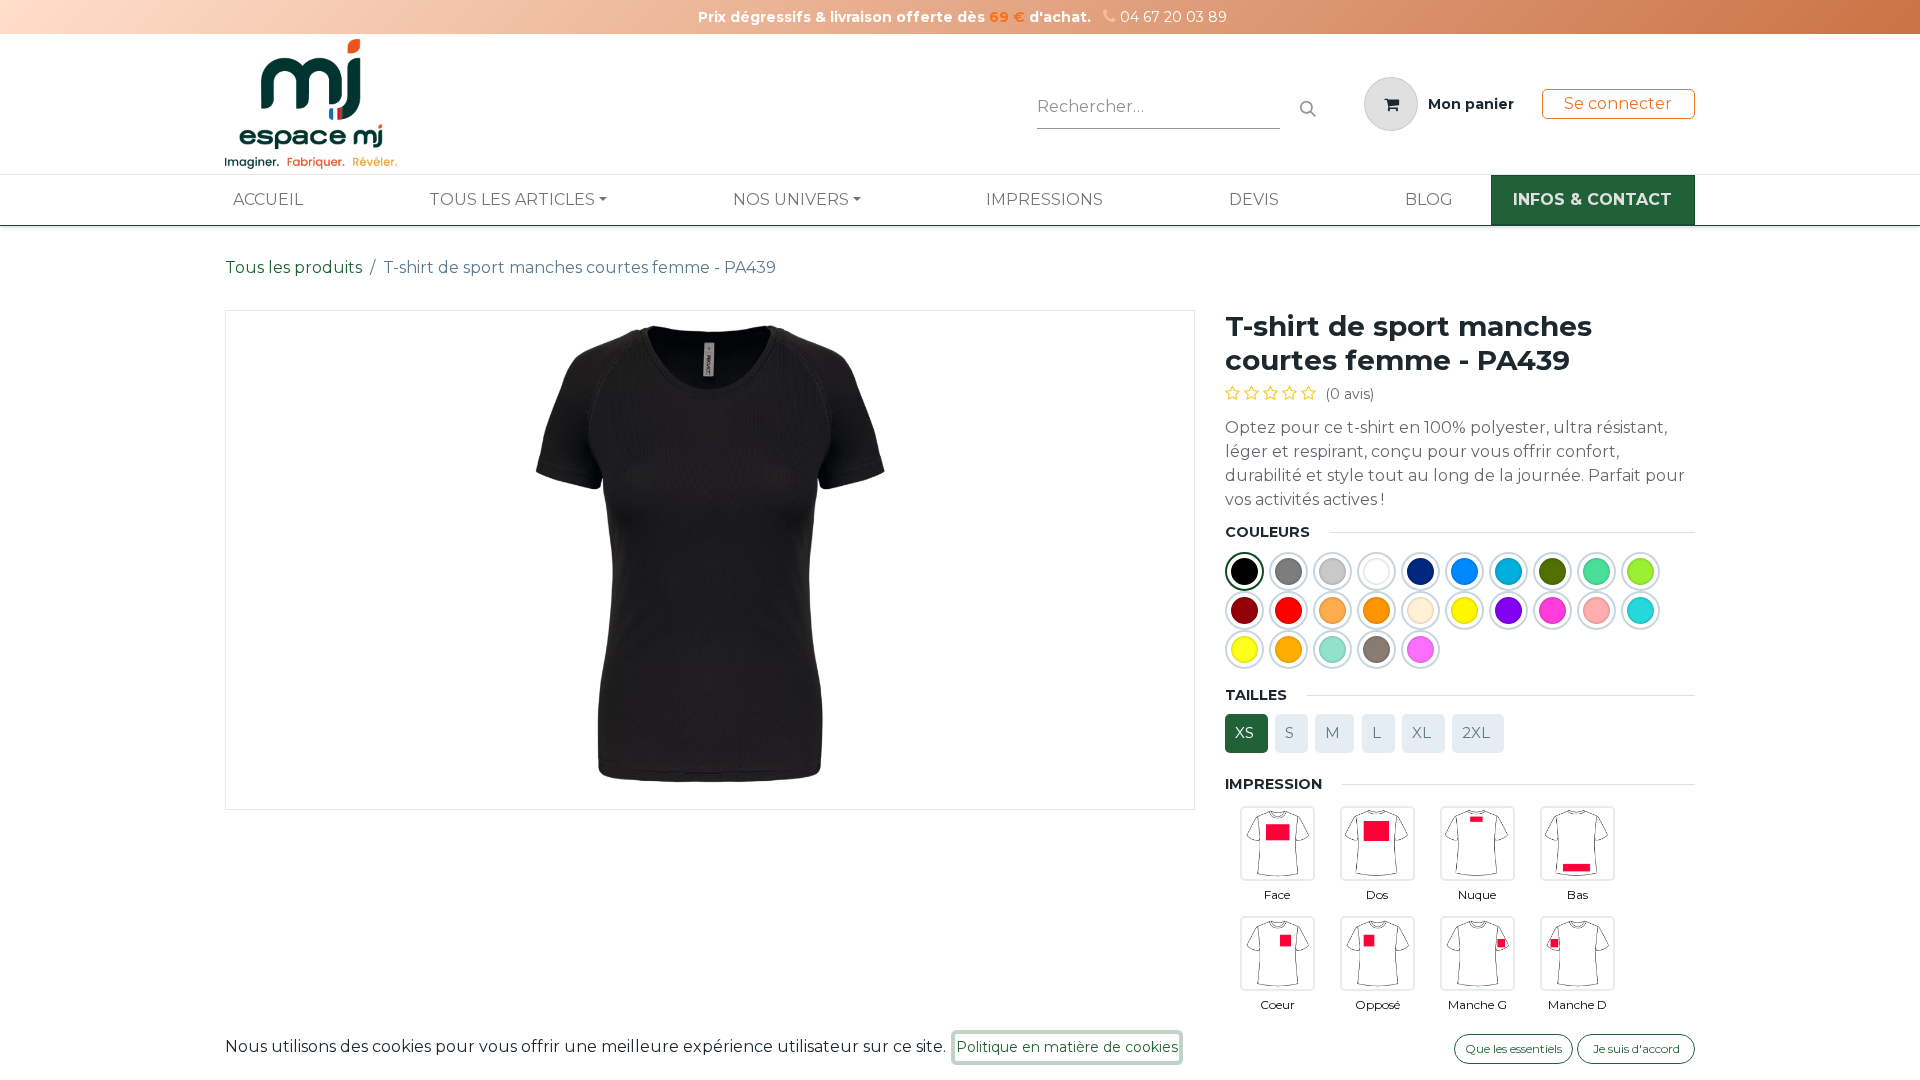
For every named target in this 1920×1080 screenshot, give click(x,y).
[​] (1109, 16)
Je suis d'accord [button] (1636, 1048)
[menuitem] (268, 200)
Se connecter (1618, 103)
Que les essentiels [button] (1513, 1048)
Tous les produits (293, 267)
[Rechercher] (1308, 104)
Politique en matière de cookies (1067, 1047)
